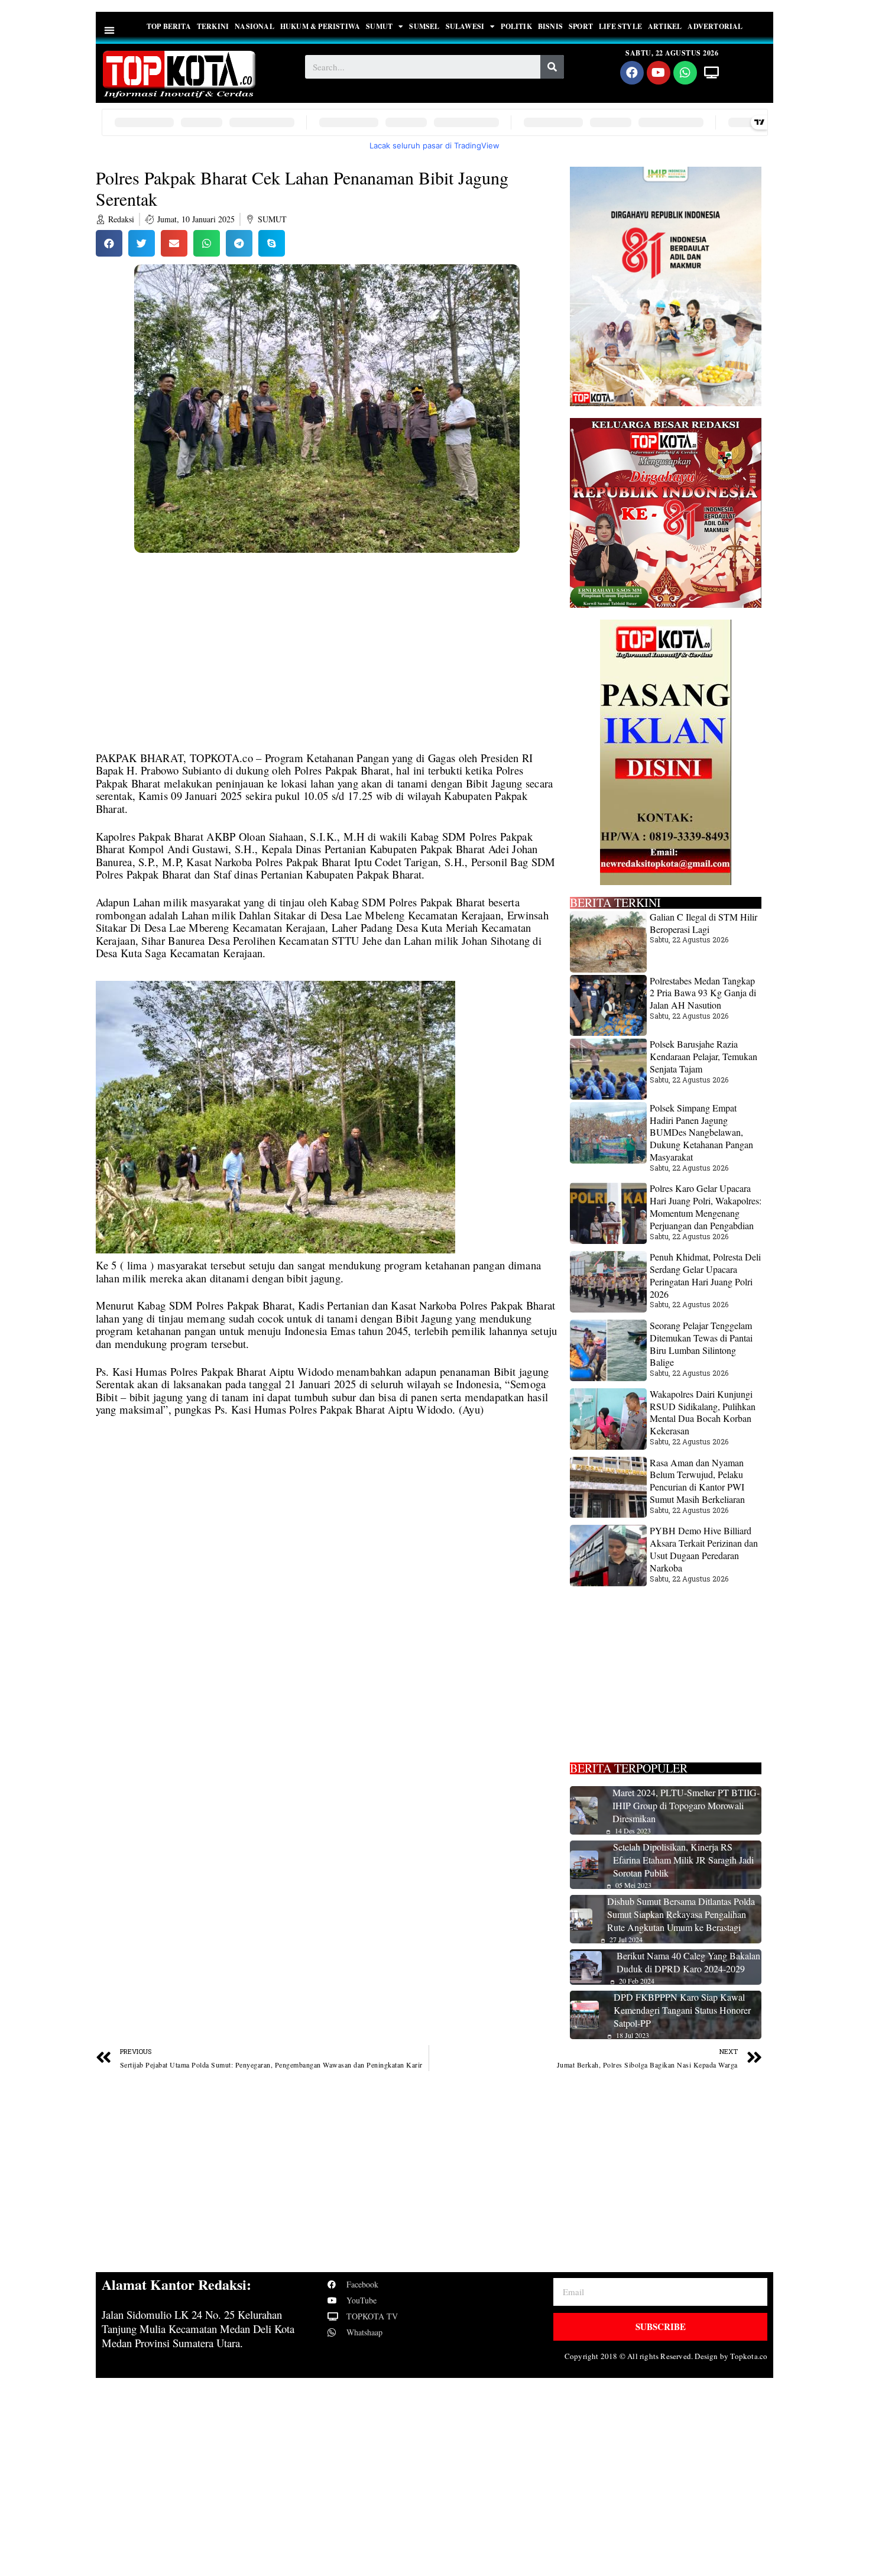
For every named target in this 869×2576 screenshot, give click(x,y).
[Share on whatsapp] (207, 243)
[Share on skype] (272, 243)
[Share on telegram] (239, 243)
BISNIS (550, 26)
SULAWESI (465, 26)
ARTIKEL (665, 26)
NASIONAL (254, 26)
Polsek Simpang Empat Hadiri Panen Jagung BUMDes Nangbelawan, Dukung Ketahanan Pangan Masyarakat (701, 1132)
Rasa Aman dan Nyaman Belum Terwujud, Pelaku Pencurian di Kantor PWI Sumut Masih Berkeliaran (697, 1481)
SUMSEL (424, 26)
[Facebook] (632, 73)
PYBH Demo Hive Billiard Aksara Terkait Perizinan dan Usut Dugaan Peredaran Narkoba (704, 1549)
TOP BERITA (169, 26)
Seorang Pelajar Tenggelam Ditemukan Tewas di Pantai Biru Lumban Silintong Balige (701, 1344)
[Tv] (712, 73)
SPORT (581, 26)
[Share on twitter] (142, 243)
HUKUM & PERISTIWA (320, 26)
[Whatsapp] (685, 73)
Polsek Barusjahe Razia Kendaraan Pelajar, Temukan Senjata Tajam (703, 1056)
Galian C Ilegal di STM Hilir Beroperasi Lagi (703, 923)
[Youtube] (659, 73)
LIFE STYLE (620, 26)
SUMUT (379, 26)
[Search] (552, 67)
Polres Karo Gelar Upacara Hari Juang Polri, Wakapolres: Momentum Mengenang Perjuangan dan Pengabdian (706, 1206)
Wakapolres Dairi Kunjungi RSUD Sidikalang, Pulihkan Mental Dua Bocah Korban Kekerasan (703, 1412)
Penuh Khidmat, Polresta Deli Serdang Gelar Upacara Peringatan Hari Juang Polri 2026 (705, 1275)
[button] (110, 30)
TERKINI (213, 26)
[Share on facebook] (109, 243)
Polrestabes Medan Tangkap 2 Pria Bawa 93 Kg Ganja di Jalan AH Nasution (703, 993)
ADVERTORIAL (715, 26)
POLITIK (516, 26)
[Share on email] (174, 243)
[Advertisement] (327, 664)
